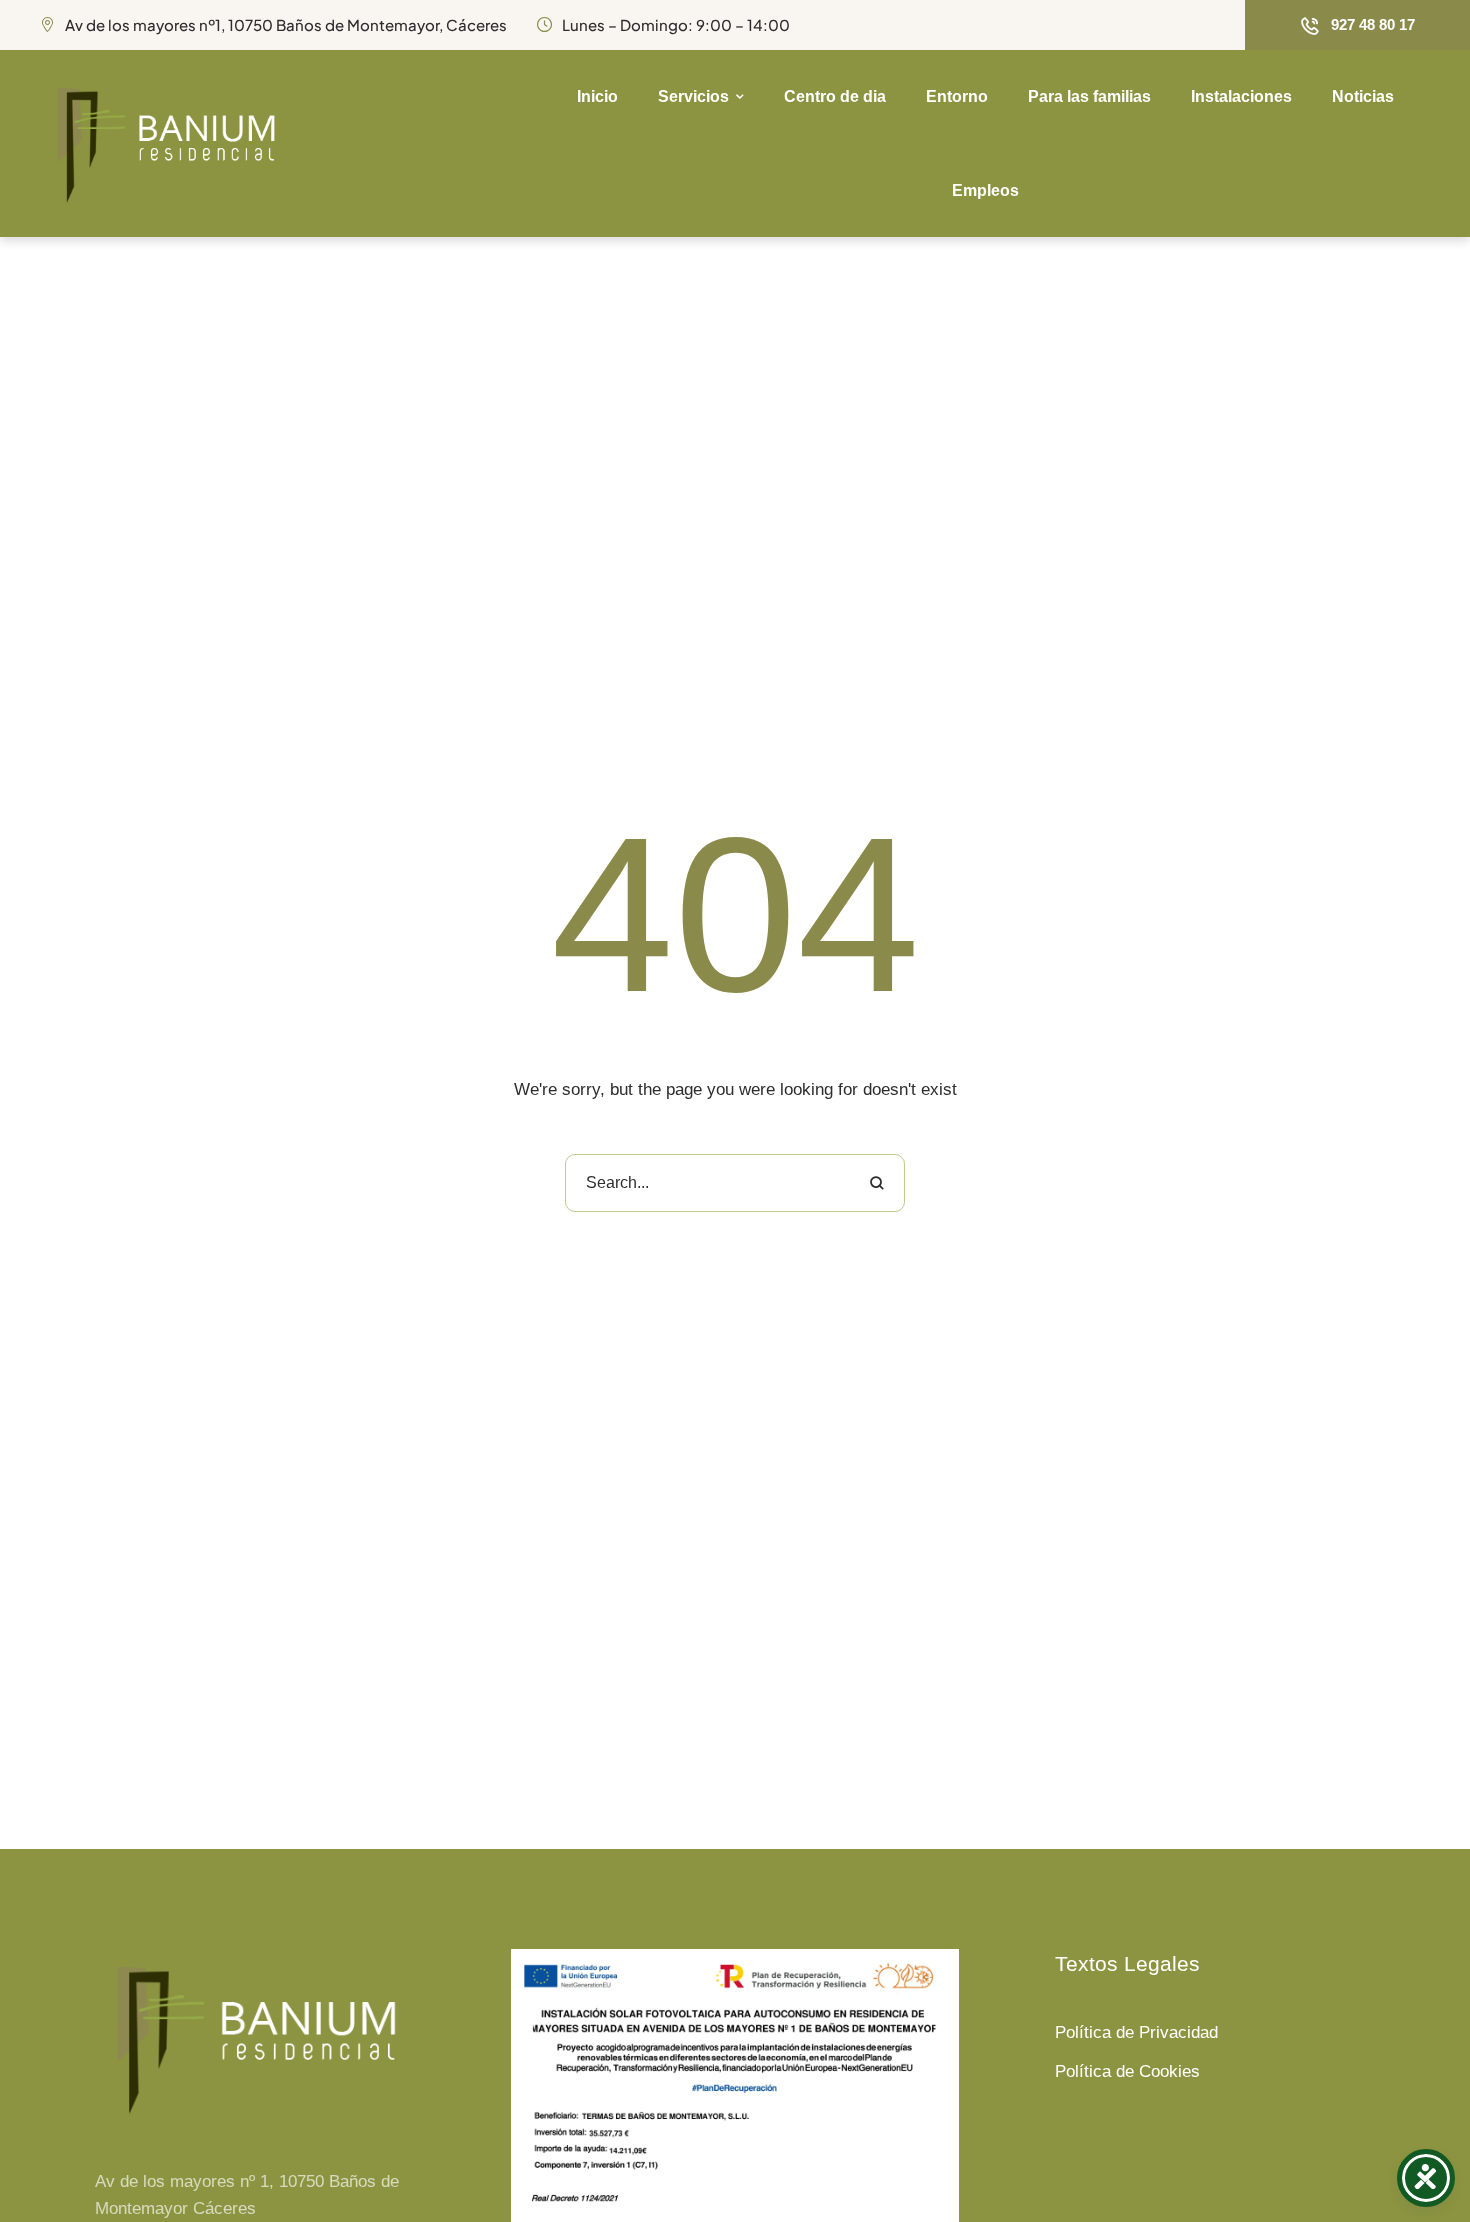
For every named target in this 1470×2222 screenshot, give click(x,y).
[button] (1357, 25)
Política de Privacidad (1136, 2032)
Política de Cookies (1127, 2071)
